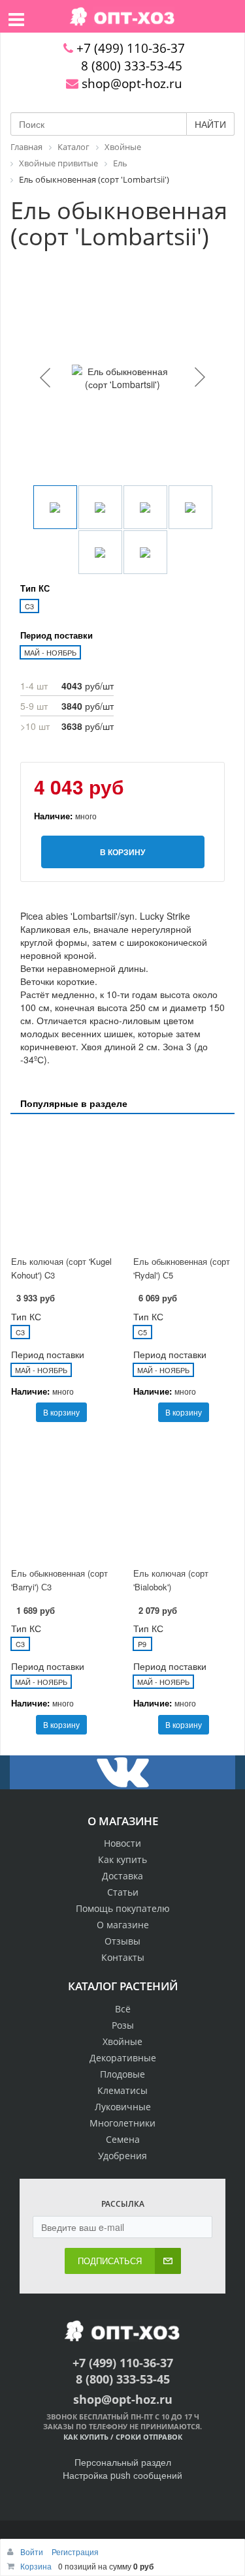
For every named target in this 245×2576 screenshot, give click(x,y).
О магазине (123, 1925)
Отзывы (122, 1941)
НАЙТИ (210, 124)
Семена (123, 2139)
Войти (33, 2552)
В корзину (61, 1412)
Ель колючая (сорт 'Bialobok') (171, 1580)
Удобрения (122, 2156)
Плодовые (122, 2074)
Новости (122, 1843)
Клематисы (122, 2090)
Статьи (123, 1892)
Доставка (122, 1876)
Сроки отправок (149, 2437)
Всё (123, 2009)
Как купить (122, 1859)
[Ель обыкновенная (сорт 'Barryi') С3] (62, 1498)
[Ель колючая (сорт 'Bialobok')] (184, 1498)
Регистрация (75, 2552)
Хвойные (122, 2041)
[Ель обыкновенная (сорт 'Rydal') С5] (184, 1186)
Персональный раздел (123, 2462)
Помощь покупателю (123, 1908)
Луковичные (123, 2107)
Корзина (36, 2566)
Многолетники (122, 2123)
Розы (123, 2025)
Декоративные (123, 2058)
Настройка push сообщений (122, 2475)
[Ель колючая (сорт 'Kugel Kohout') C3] (62, 1186)
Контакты (123, 1957)
